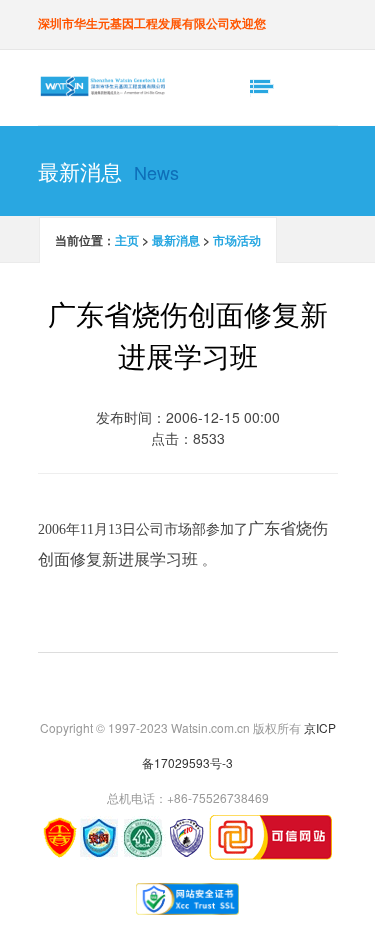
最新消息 (176, 240)
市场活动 (237, 240)
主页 (127, 240)
